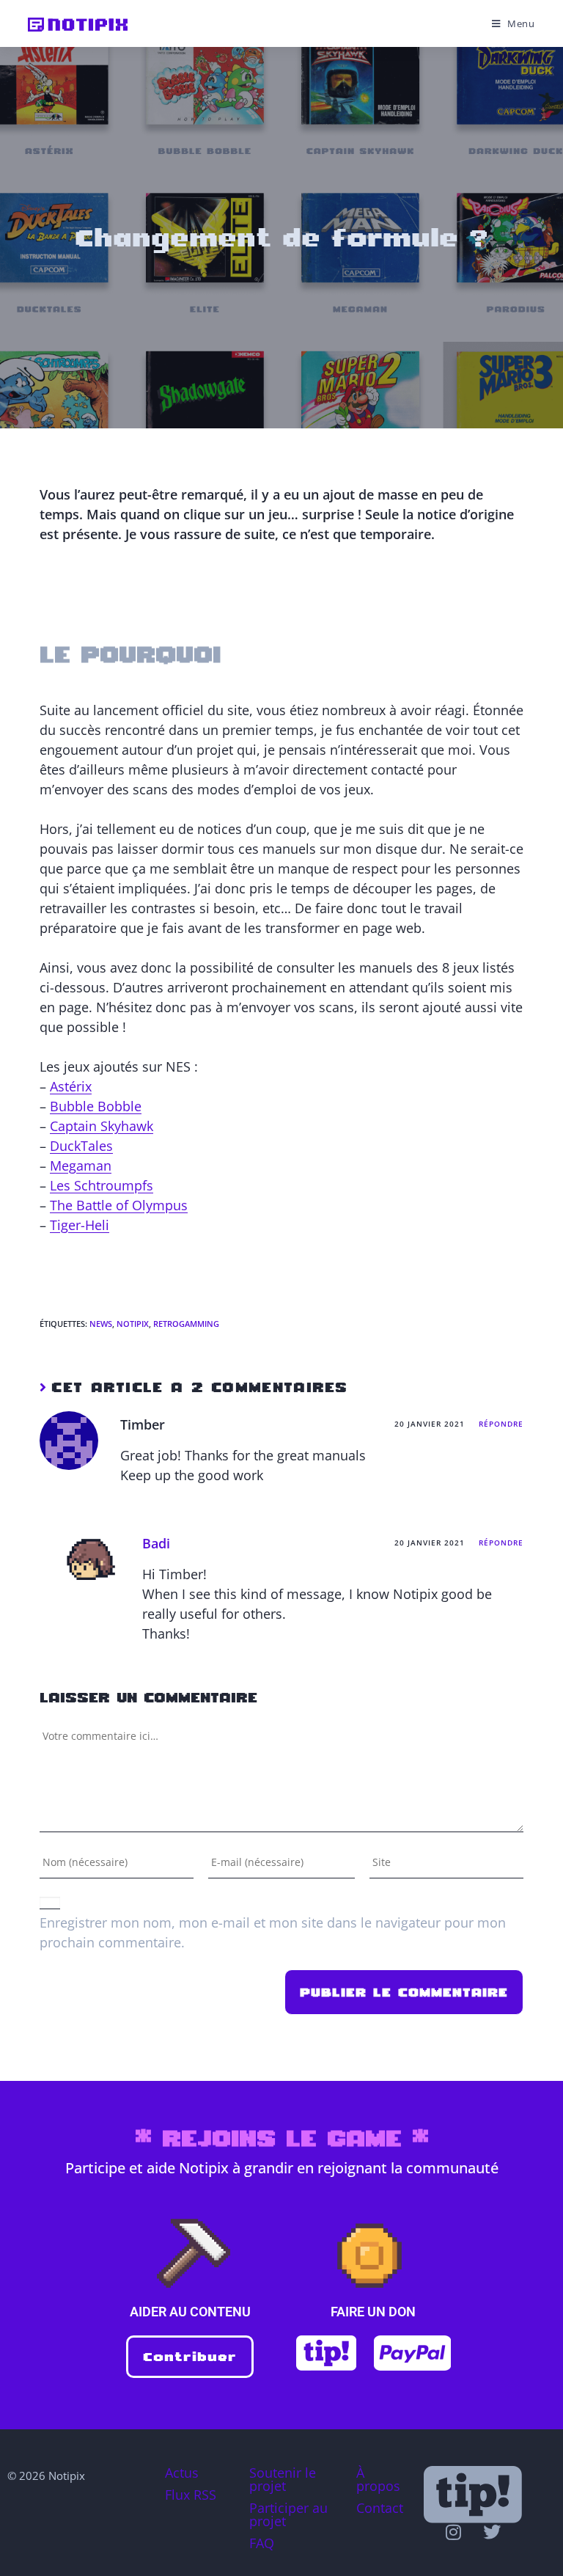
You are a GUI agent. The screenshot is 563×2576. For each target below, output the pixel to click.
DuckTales (81, 1146)
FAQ (262, 2543)
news (101, 1324)
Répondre (501, 1424)
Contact (380, 2508)
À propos (378, 2479)
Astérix (71, 1086)
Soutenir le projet (283, 2479)
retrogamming (186, 1324)
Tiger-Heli (80, 1225)
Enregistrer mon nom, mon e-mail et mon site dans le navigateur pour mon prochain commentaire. (273, 1932)
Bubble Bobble (96, 1106)
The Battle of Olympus (119, 1205)
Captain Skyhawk (102, 1126)
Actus (182, 2473)
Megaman (81, 1166)
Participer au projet (288, 2514)
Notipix (133, 1324)
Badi (156, 1543)
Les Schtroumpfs (102, 1185)
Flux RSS (191, 2495)
